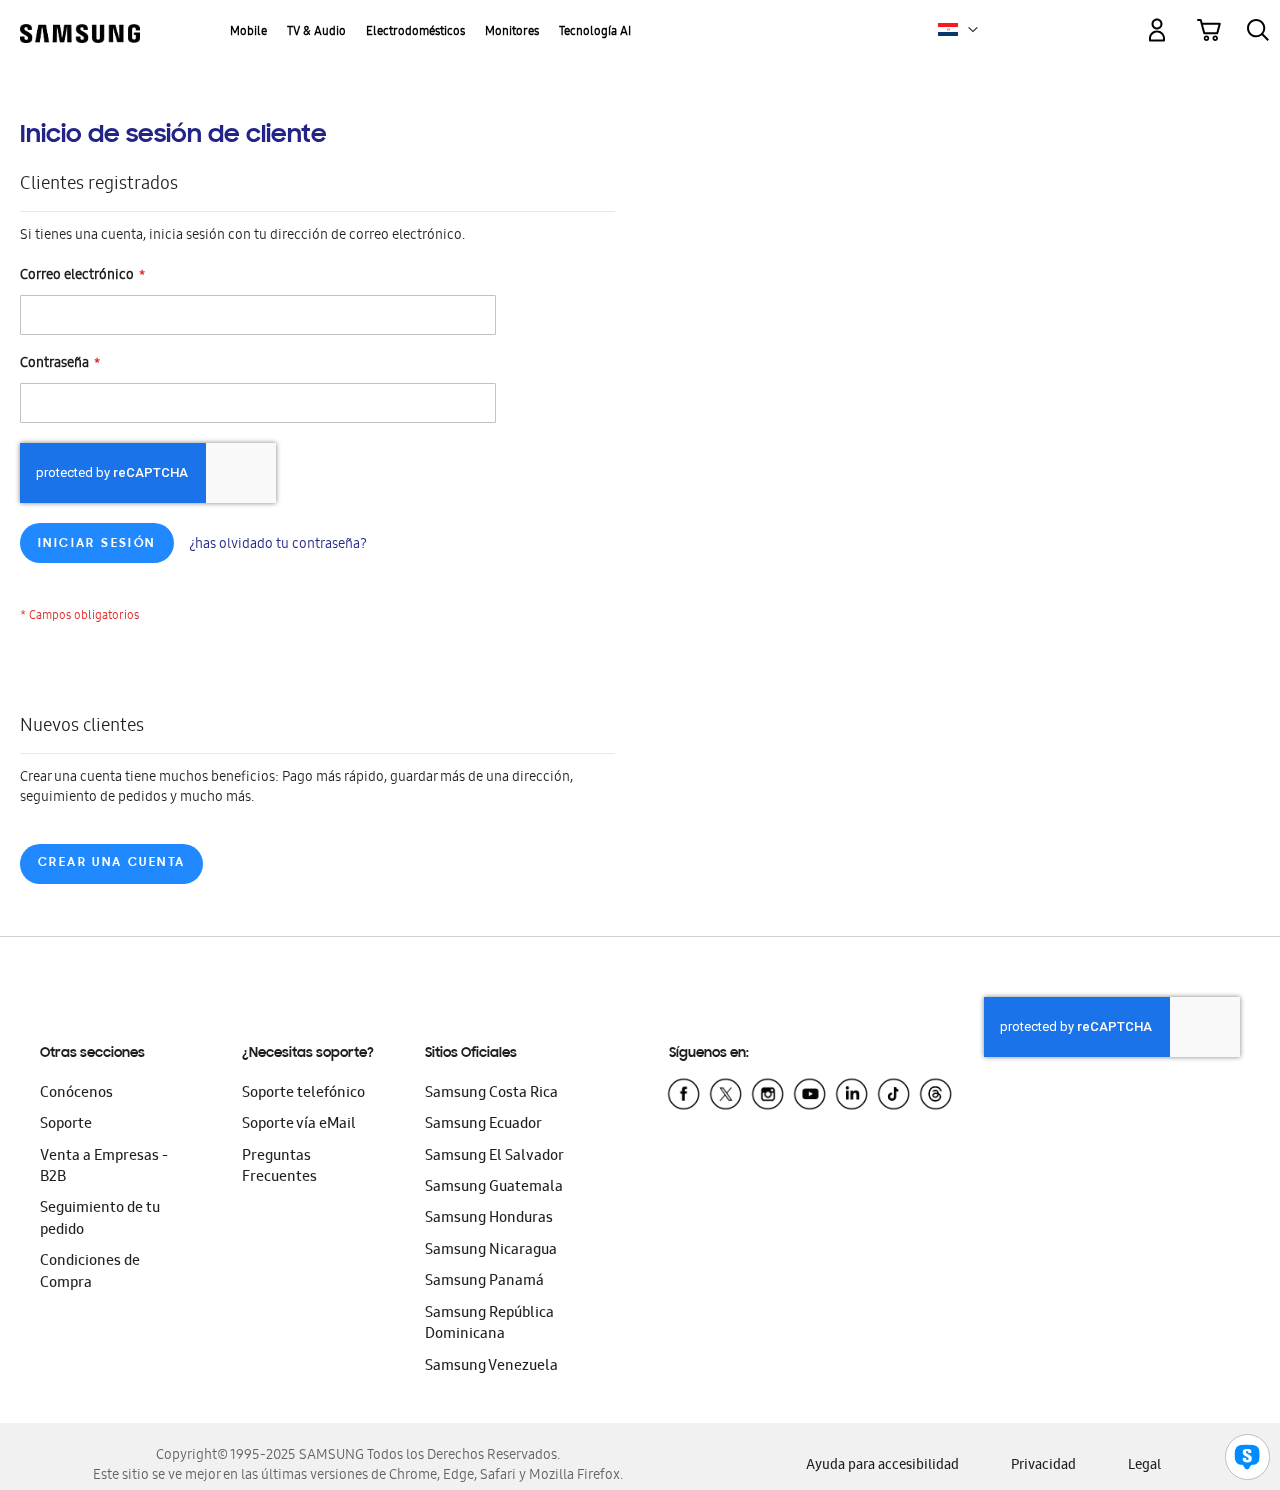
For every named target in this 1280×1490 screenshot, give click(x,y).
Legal (1144, 1466)
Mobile (248, 32)
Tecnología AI (595, 32)
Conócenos (76, 1094)
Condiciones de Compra (90, 1272)
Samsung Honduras (489, 1219)
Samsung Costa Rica (491, 1094)
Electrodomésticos (415, 32)
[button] (973, 30)
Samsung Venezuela (491, 1367)
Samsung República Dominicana (489, 1324)
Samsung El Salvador (494, 1157)
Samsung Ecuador (483, 1125)
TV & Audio (316, 32)
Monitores (512, 32)
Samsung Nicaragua (491, 1251)
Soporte (66, 1125)
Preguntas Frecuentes (279, 1167)
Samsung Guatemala (494, 1188)
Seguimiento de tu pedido (100, 1219)
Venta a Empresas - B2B (104, 1167)
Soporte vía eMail (299, 1125)
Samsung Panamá (484, 1282)
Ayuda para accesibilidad (882, 1466)
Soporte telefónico (303, 1094)
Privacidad (1043, 1466)
